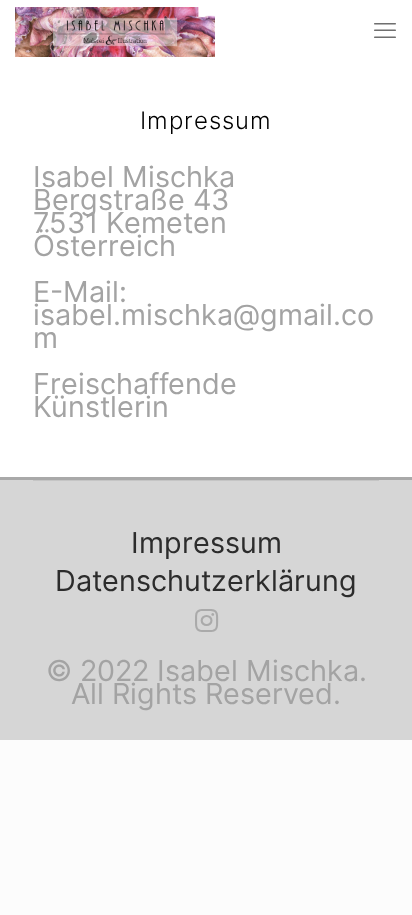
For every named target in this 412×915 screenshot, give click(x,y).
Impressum (206, 542)
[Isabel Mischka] (115, 30)
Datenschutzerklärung (206, 580)
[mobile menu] (385, 30)
